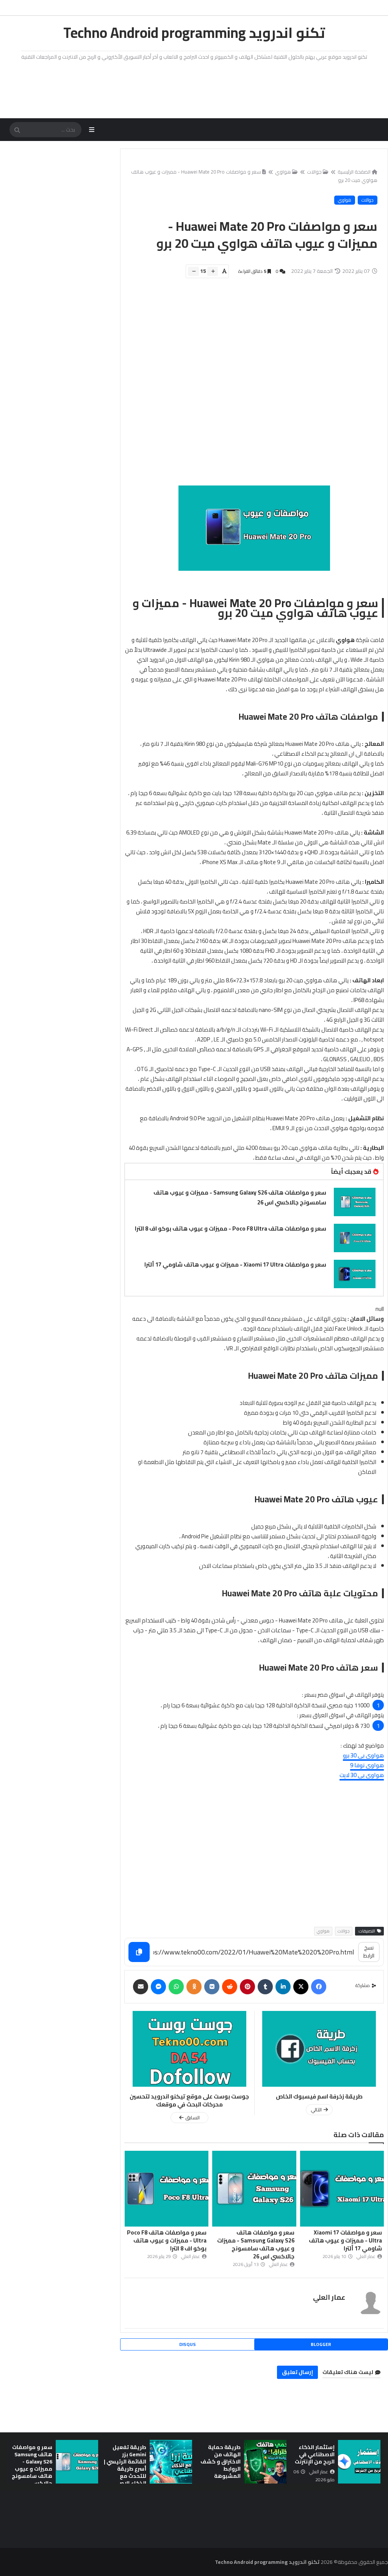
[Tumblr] (265, 1987)
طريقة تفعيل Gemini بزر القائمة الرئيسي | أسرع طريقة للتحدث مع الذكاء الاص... (125, 2465)
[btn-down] (193, 271)
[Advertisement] (250, 386)
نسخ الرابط (369, 1952)
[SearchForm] (17, 130)
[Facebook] (319, 1987)
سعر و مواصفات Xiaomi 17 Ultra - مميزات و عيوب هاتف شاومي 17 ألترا (235, 1265)
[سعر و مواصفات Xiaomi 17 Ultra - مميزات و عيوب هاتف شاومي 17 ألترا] (355, 1274)
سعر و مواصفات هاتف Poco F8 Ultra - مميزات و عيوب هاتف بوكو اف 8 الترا (231, 1228)
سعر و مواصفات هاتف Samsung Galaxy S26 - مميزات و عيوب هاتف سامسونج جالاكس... (32, 2465)
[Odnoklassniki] (194, 1987)
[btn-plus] (213, 271)
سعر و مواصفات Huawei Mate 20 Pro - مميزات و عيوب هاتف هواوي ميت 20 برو (254, 176)
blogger (321, 2344)
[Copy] (139, 1952)
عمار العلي (329, 2297)
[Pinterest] (247, 1987)
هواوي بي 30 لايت (362, 1775)
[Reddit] (230, 1987)
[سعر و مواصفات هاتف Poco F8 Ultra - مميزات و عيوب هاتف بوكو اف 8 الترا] (355, 1238)
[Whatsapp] (176, 1987)
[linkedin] (283, 1987)
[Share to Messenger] (158, 1987)
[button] (376, 2462)
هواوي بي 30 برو (363, 1755)
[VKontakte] (212, 1987)
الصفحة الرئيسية (354, 172)
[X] (301, 1987)
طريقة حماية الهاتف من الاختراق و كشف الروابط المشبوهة (221, 2462)
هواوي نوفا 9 (367, 1765)
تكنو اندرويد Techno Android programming (194, 33)
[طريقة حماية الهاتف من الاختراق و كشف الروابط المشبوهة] (265, 2462)
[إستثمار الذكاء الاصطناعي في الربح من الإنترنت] (359, 2462)
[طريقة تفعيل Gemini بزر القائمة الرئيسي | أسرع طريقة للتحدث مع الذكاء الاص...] (171, 2462)
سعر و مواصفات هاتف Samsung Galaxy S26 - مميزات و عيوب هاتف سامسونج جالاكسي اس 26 (240, 1197)
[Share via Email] (141, 1987)
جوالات (314, 172)
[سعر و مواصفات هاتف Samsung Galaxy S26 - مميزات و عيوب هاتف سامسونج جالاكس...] (77, 2462)
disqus (188, 2344)
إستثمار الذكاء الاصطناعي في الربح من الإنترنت (315, 2454)
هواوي (283, 172)
